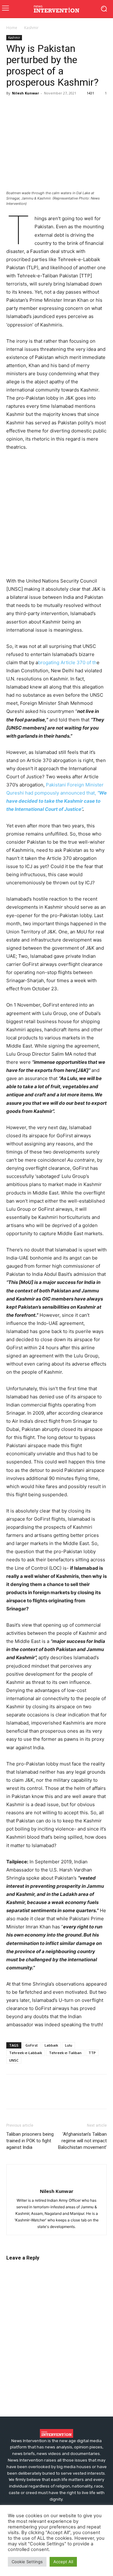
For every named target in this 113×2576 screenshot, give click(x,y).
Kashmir (31, 28)
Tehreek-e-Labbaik (26, 2053)
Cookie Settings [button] (27, 2562)
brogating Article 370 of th (67, 662)
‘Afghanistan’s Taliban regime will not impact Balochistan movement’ (82, 2141)
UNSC (14, 2060)
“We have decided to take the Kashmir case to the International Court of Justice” (56, 801)
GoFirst (32, 2045)
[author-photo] (56, 2181)
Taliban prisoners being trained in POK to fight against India (30, 2141)
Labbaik (51, 2045)
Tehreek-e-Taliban (65, 2053)
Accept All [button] (63, 2562)
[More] (85, 107)
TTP (92, 2053)
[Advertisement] (56, 516)
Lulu (69, 2045)
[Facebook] (13, 107)
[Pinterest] (41, 107)
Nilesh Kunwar (25, 93)
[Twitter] (27, 107)
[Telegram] (70, 107)
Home (12, 28)
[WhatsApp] (56, 107)
